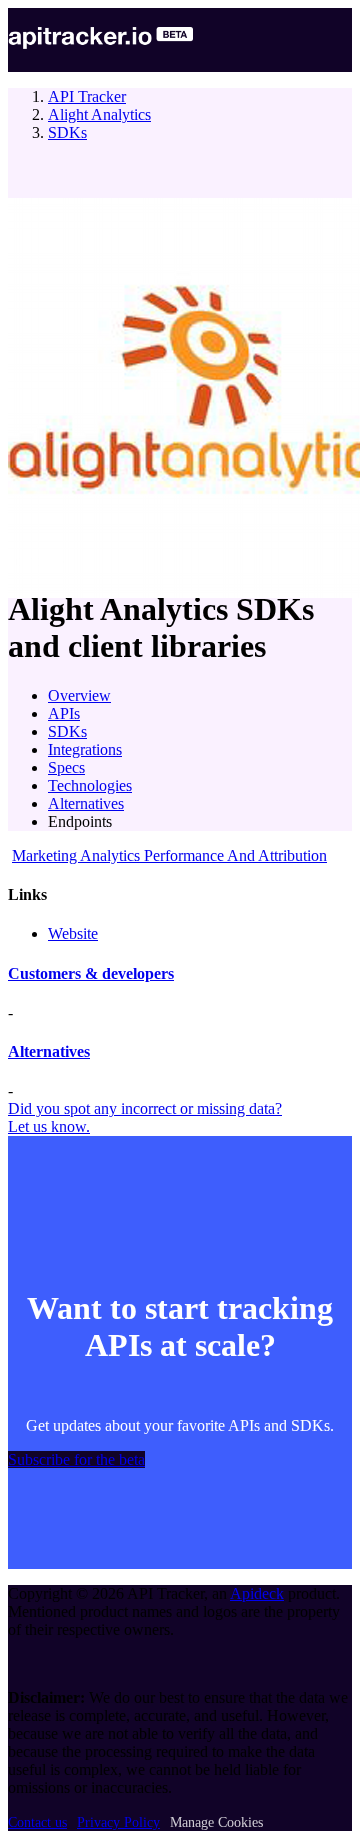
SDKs (67, 132)
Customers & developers (91, 973)
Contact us (37, 1822)
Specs (66, 767)
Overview (79, 695)
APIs (64, 713)
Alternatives (86, 803)
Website (73, 933)
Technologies (90, 785)
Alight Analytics (99, 114)
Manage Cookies (216, 1822)
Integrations (85, 749)
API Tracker (87, 96)
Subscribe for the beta (76, 1459)
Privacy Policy (118, 1822)
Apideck (257, 1593)
